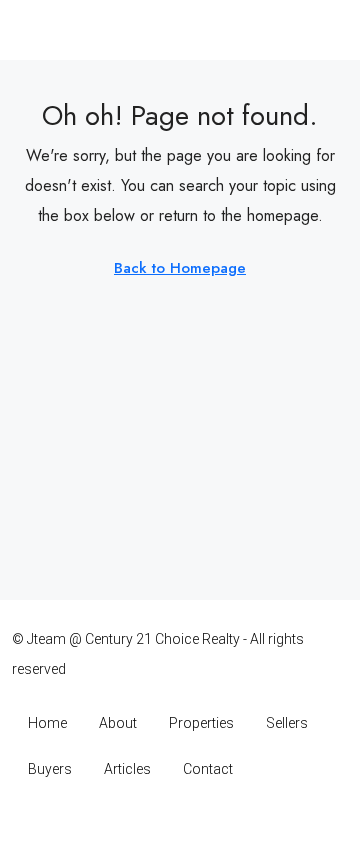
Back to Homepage (180, 268)
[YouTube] (215, 823)
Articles (127, 769)
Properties (201, 723)
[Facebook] (110, 823)
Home (47, 723)
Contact (208, 769)
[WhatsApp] (250, 823)
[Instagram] (145, 823)
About (118, 723)
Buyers (50, 769)
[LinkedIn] (180, 823)
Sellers (287, 723)
